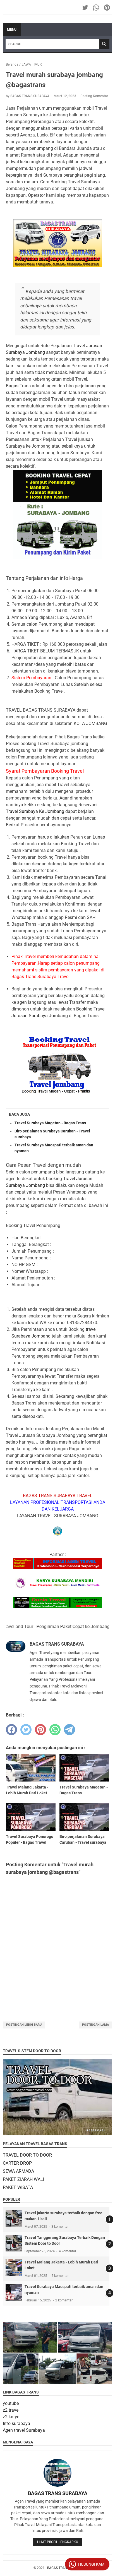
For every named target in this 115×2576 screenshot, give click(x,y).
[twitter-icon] (86, 8)
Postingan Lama (95, 2025)
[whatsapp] (55, 1730)
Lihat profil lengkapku (58, 2542)
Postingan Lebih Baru (24, 2025)
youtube (11, 2403)
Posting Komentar (94, 96)
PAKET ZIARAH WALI (23, 2179)
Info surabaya (16, 2423)
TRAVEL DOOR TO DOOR (27, 2155)
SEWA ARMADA (18, 2171)
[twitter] (26, 1730)
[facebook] (11, 1730)
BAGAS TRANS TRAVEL (64, 2568)
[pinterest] (40, 1730)
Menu (12, 30)
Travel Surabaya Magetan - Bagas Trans (50, 1123)
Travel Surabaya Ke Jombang (35, 811)
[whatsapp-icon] (96, 8)
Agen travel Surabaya (24, 2430)
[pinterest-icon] (107, 8)
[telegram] (70, 1730)
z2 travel (11, 2410)
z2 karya (11, 2417)
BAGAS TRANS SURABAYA (58, 2493)
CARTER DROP (17, 2163)
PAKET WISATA (18, 2187)
